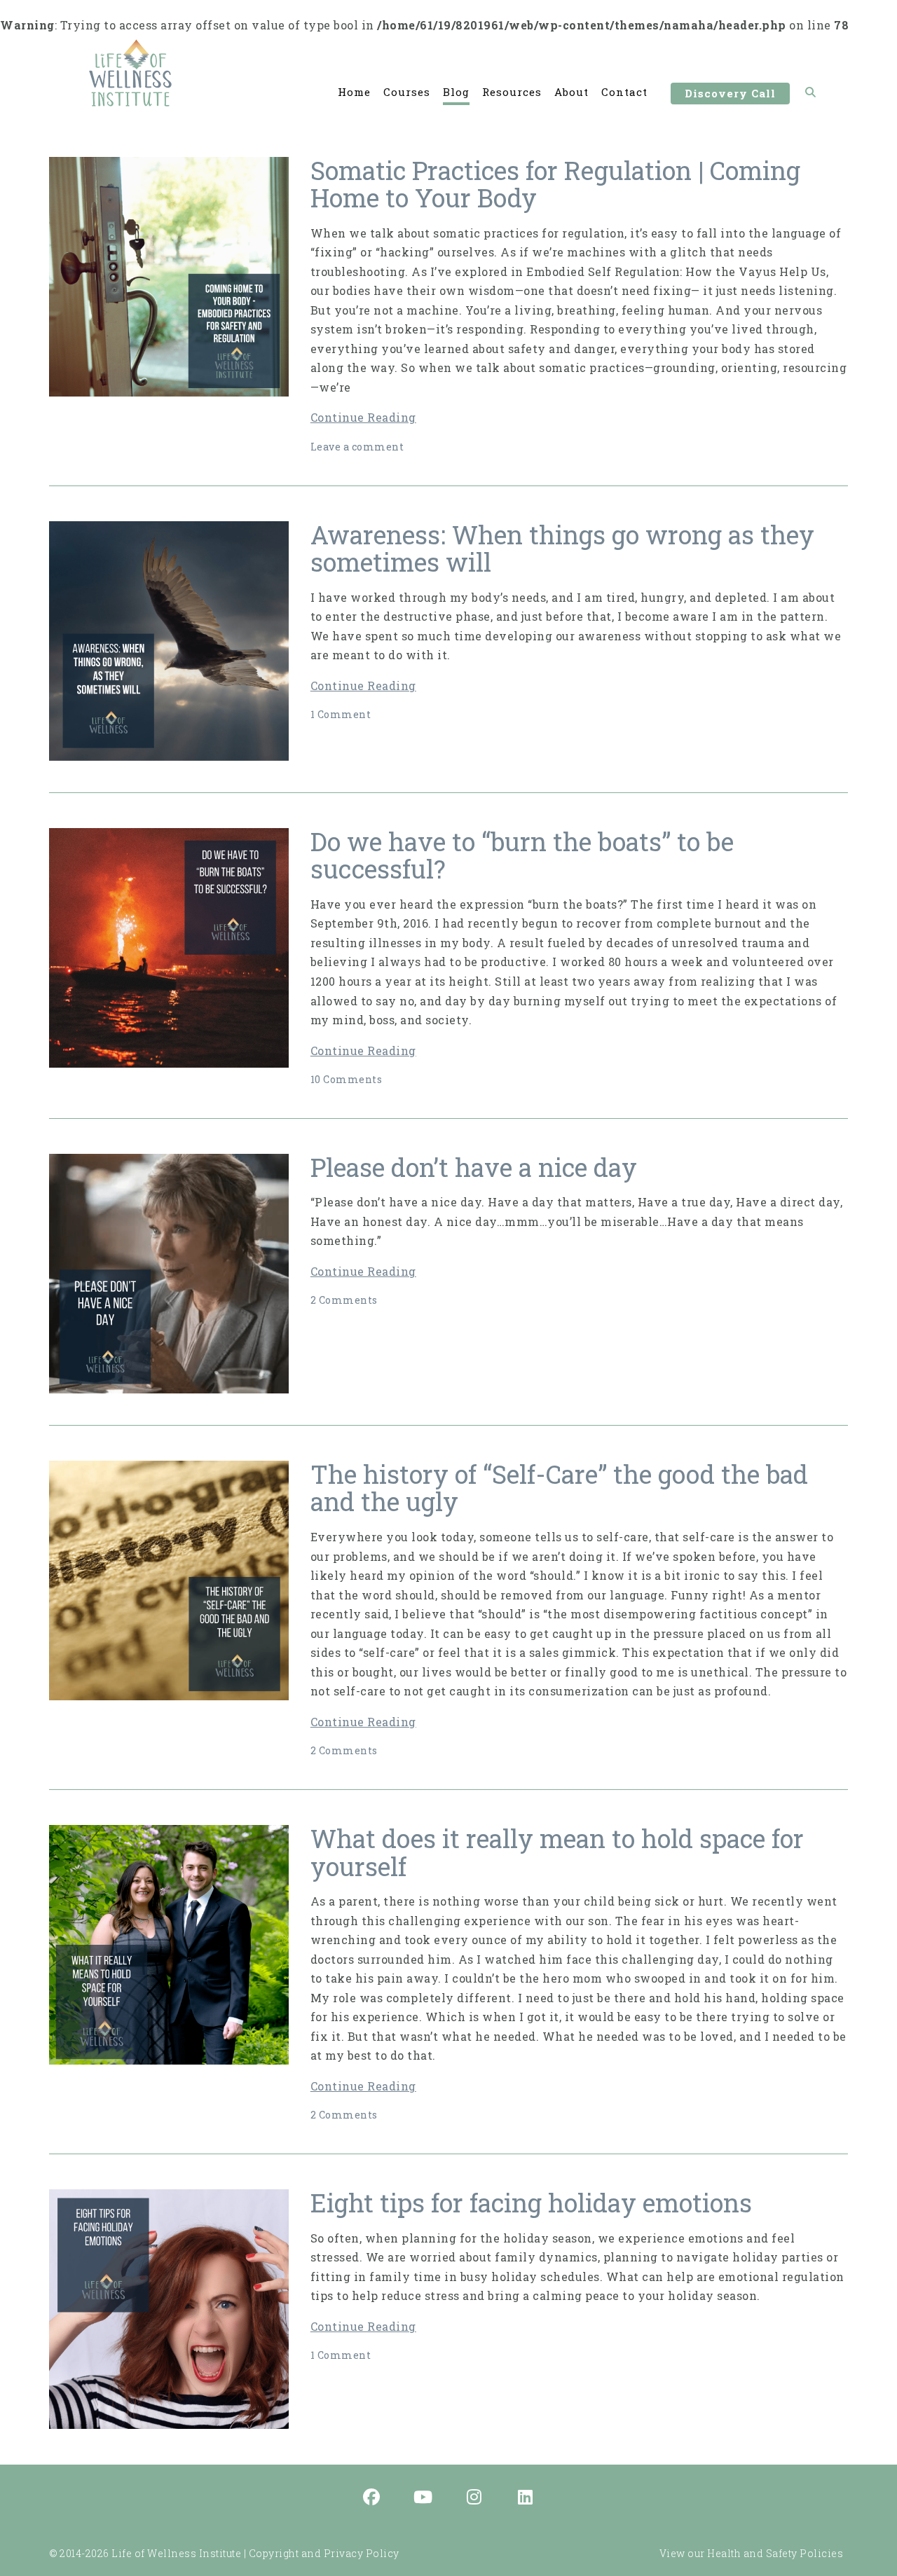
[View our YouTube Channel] (423, 2498)
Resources (512, 92)
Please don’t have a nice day (474, 1167)
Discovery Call (730, 93)
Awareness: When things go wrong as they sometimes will (562, 549)
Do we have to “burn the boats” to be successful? (522, 855)
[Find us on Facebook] (372, 2498)
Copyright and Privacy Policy (324, 2553)
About (571, 92)
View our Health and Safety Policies (752, 2553)
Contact (624, 92)
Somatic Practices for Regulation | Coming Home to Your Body (555, 184)
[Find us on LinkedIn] (526, 2498)
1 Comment (341, 714)
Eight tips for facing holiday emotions (531, 2203)
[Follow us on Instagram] (474, 2498)
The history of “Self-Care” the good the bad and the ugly (559, 1488)
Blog (456, 92)
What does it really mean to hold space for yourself (557, 1852)
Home (354, 92)
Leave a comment (357, 447)
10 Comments (347, 1079)
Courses (407, 92)
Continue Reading (363, 417)
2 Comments (344, 1300)
